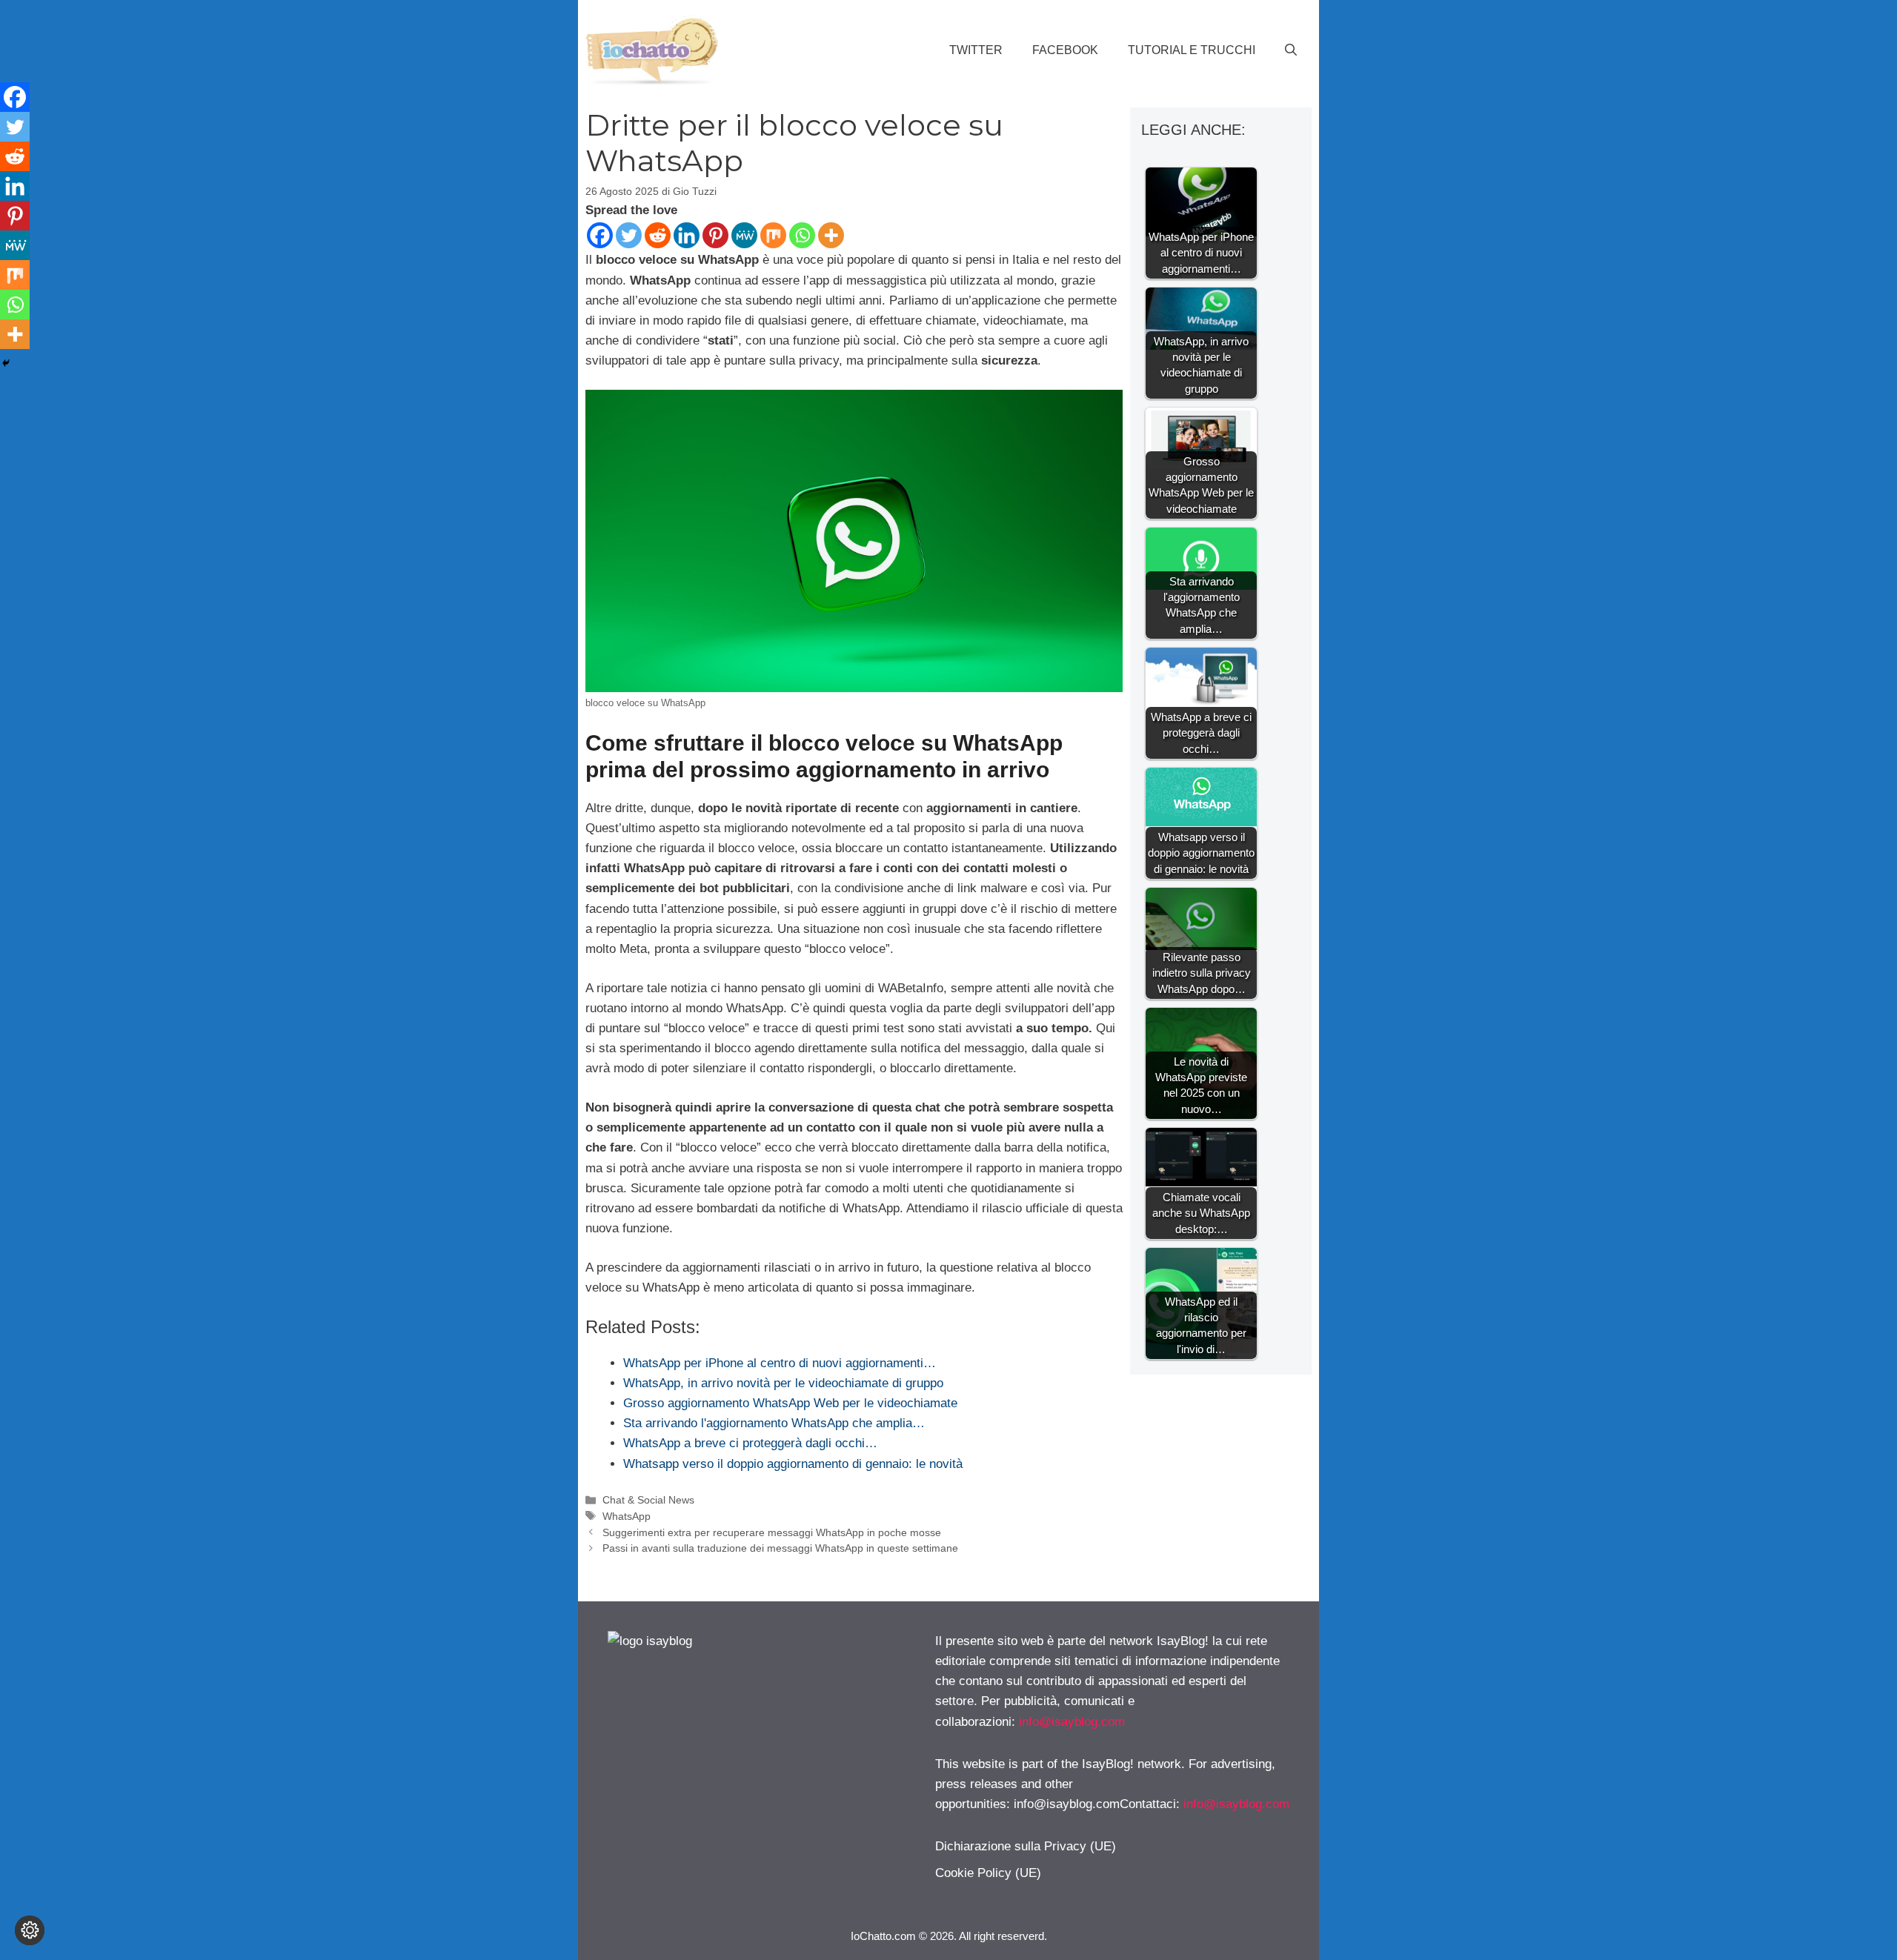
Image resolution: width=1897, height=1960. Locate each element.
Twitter (976, 50)
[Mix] (773, 235)
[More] (831, 235)
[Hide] (6, 363)
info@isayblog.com (1072, 1722)
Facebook (1065, 50)
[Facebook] (600, 235)
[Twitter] (629, 235)
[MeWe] (744, 235)
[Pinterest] (715, 235)
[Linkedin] (687, 235)
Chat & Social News (648, 1500)
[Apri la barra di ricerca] (1291, 50)
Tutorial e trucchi (1192, 50)
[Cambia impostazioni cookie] (30, 1930)
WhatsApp (627, 1516)
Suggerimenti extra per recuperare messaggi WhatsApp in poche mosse (772, 1532)
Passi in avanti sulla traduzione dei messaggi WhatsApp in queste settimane (780, 1548)
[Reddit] (658, 235)
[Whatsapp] (802, 235)
